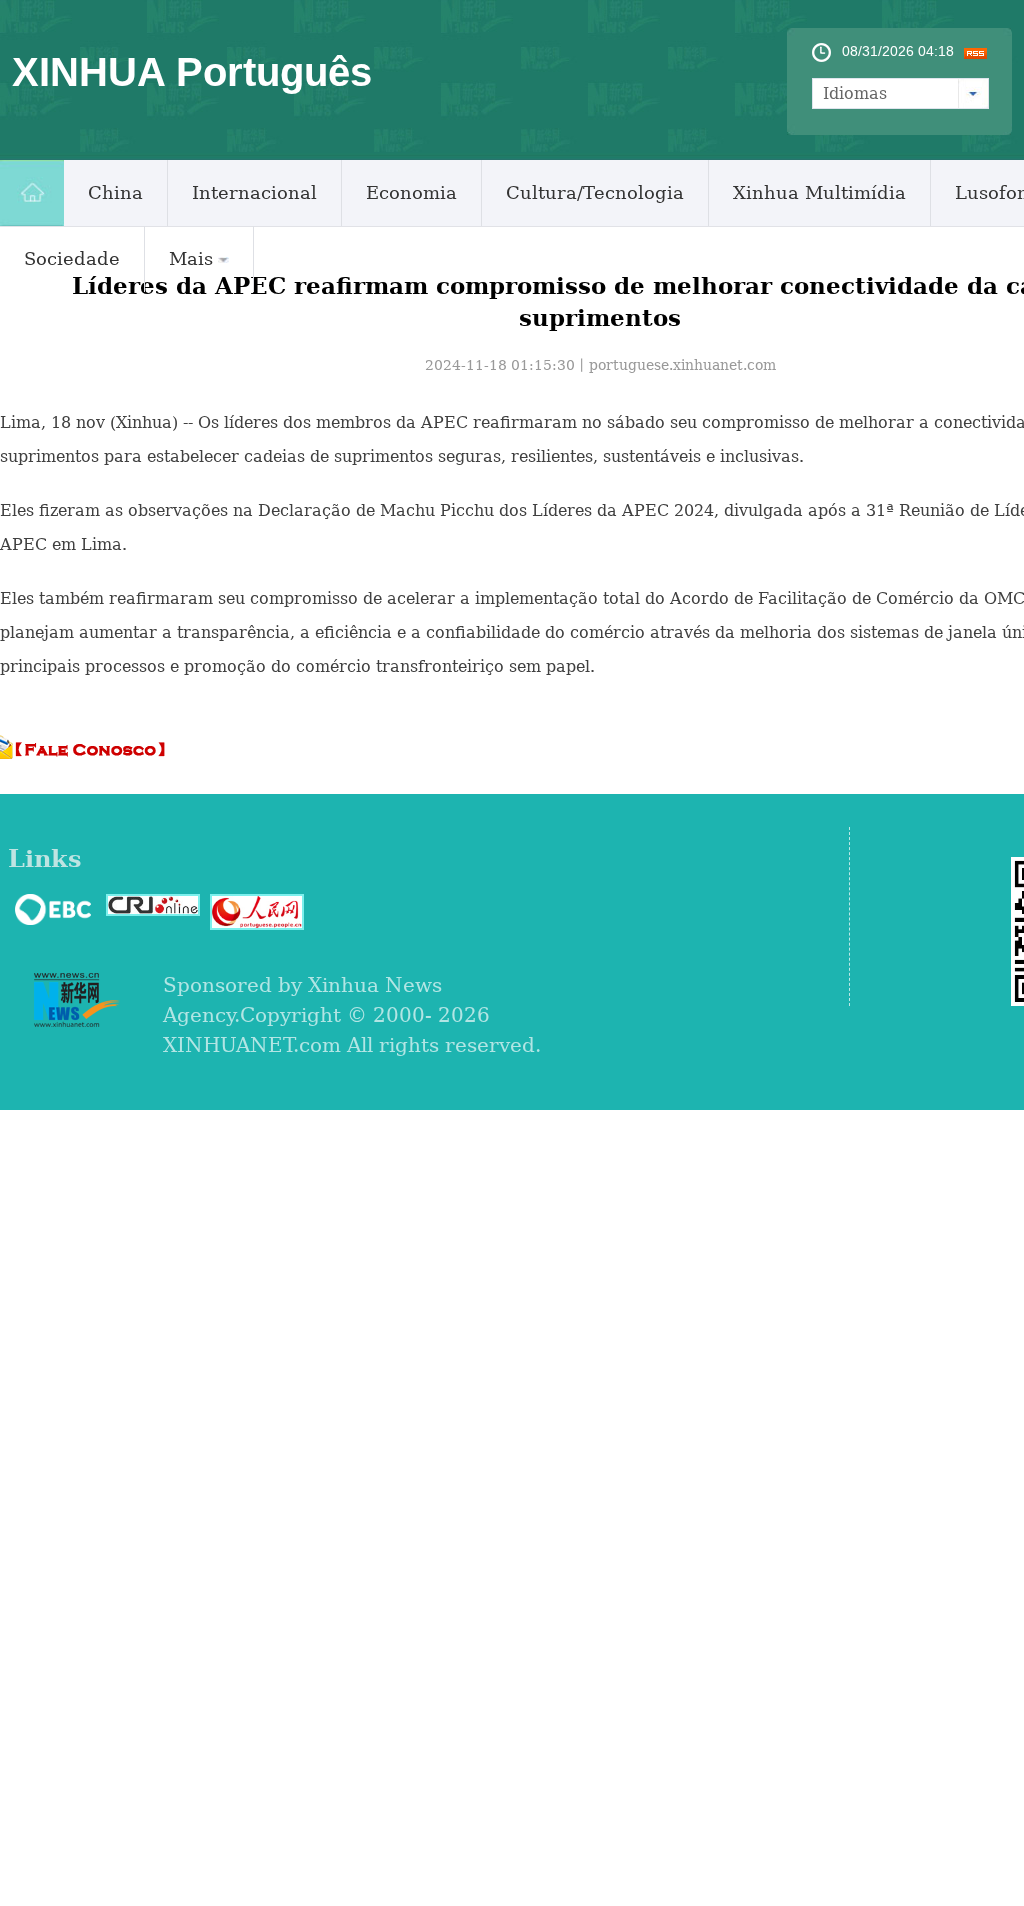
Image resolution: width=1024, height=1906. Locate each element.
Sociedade (72, 258)
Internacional (254, 192)
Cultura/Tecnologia (595, 192)
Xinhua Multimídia (819, 192)
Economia (411, 192)
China (115, 192)
